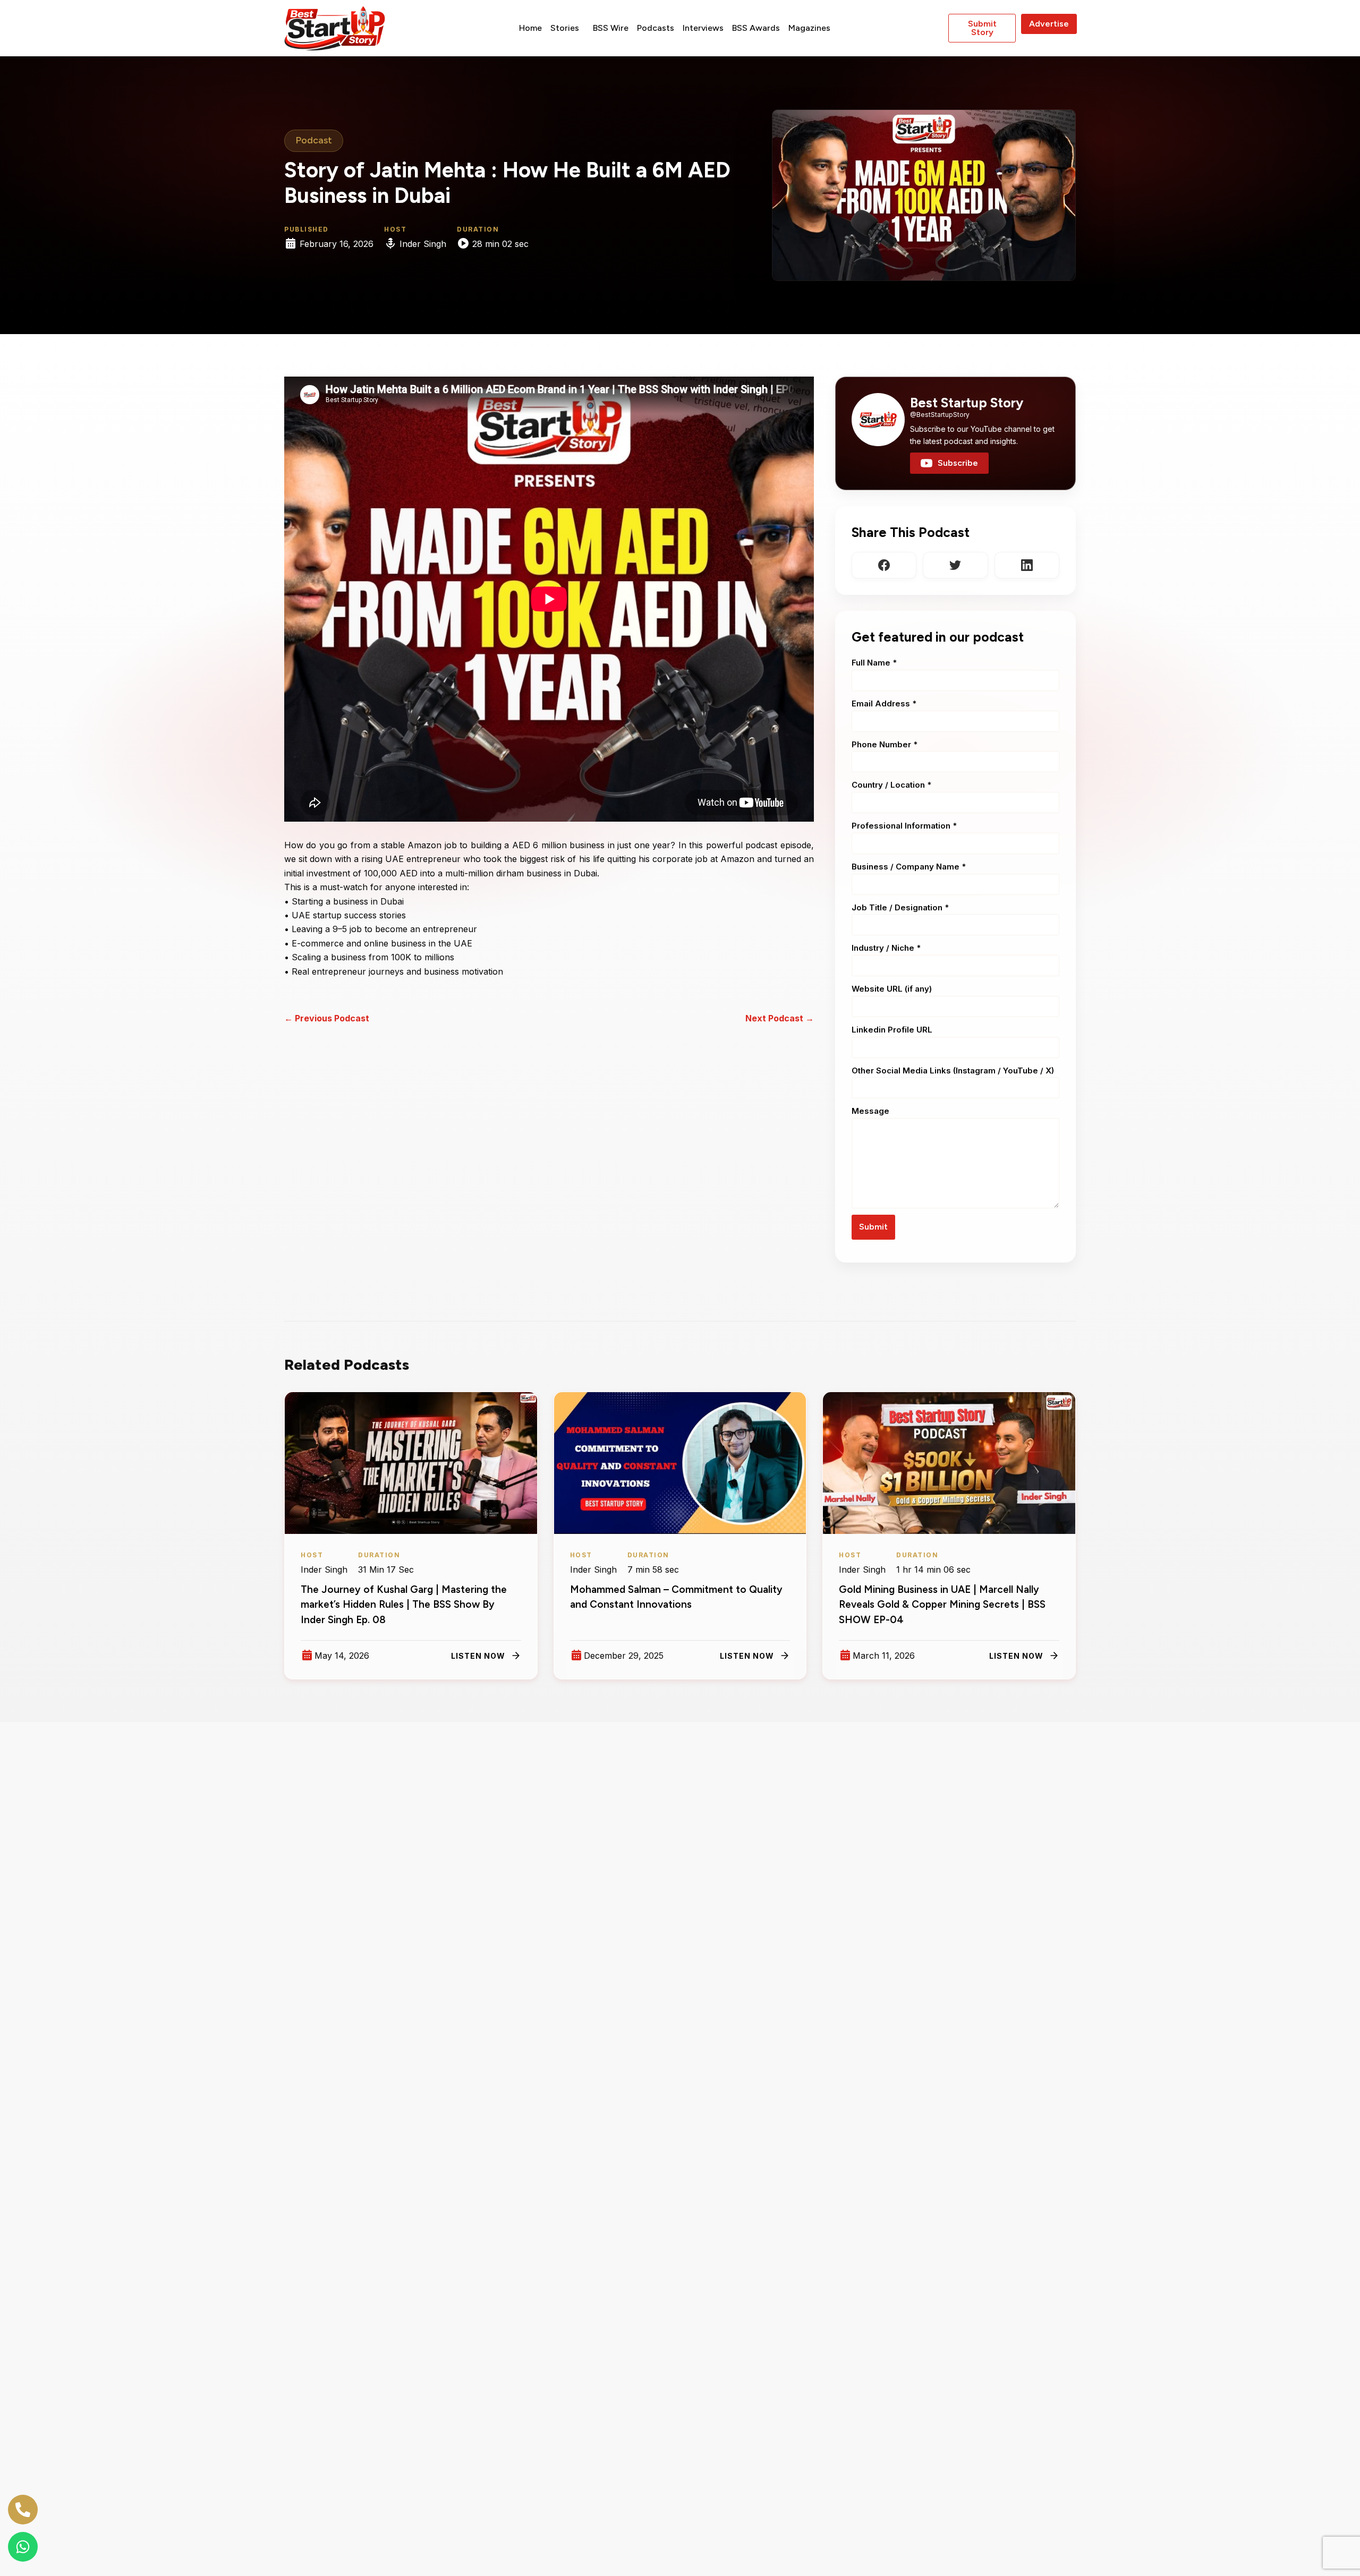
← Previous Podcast (327, 1018)
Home (530, 28)
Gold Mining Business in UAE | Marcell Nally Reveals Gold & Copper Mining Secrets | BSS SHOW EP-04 (942, 1605)
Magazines (809, 28)
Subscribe (958, 463)
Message (870, 1111)
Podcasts (656, 28)
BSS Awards (756, 28)
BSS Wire (611, 28)
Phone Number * (885, 744)
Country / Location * (891, 785)
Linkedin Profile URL (892, 1030)
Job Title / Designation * (900, 907)
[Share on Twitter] (955, 565)
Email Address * (884, 703)
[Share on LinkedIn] (1027, 565)
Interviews (703, 28)
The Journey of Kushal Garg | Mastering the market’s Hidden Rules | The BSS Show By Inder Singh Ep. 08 (404, 1605)
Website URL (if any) (892, 989)
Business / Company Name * (909, 867)
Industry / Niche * (886, 948)
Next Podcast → (780, 1018)
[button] (567, 28)
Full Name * (874, 663)
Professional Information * (904, 826)
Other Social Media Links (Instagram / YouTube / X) (953, 1071)
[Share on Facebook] (884, 565)
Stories (565, 28)
